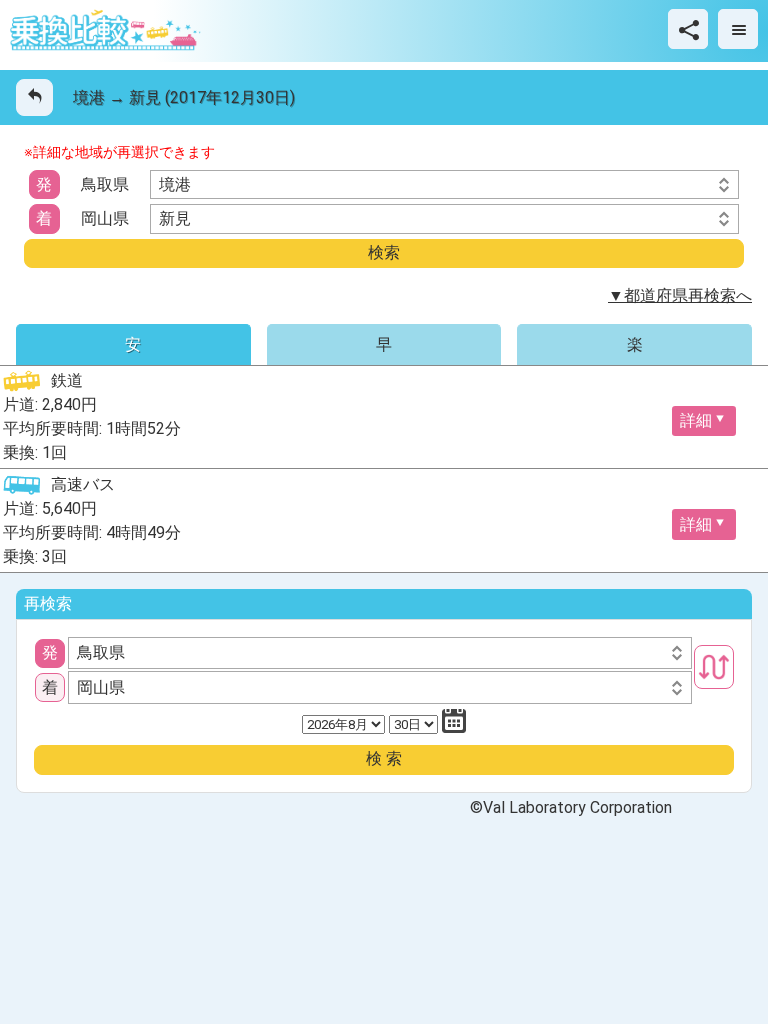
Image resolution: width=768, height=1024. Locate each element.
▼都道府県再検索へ (680, 295)
